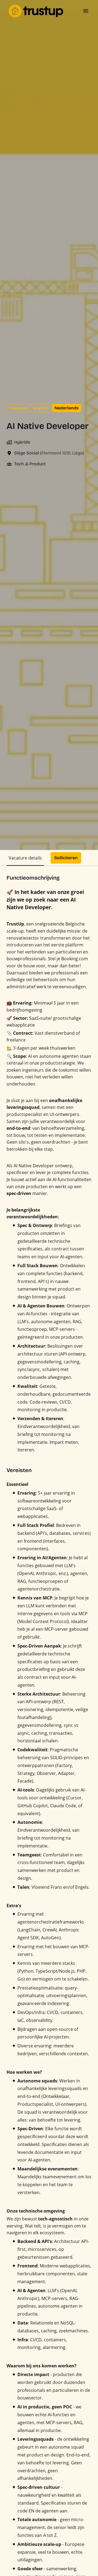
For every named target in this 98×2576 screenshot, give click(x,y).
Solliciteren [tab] (66, 858)
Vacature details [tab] (25, 858)
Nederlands (67, 408)
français (18, 408)
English (41, 408)
